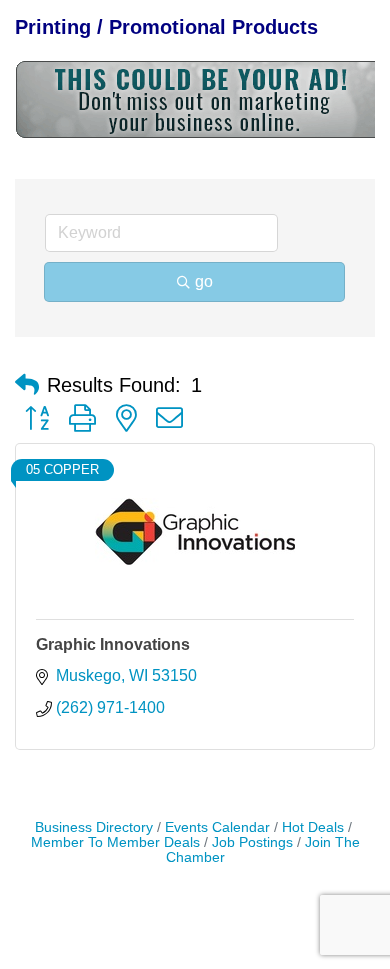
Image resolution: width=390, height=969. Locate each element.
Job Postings (252, 842)
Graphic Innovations (113, 644)
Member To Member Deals (115, 842)
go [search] (204, 281)
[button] (27, 385)
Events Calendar (217, 827)
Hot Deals (313, 827)
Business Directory (94, 827)
